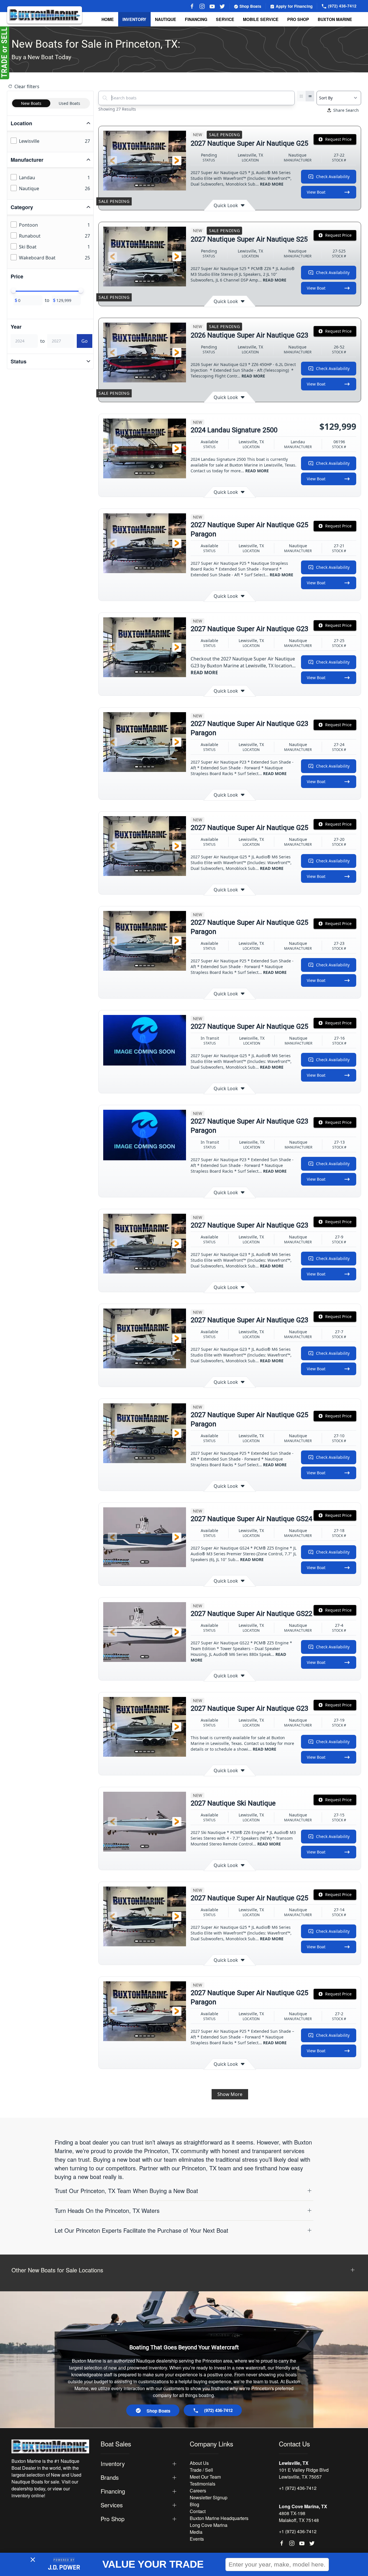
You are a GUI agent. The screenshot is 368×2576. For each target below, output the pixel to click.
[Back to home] (45, 15)
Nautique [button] (166, 19)
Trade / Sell (201, 2470)
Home (108, 19)
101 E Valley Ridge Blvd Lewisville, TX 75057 (304, 2473)
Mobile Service (261, 19)
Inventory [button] (134, 19)
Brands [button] (110, 2477)
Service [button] (225, 19)
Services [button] (112, 2505)
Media (196, 2532)
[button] (112, 161)
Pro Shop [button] (298, 19)
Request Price (338, 139)
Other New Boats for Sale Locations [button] (57, 2270)
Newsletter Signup (209, 2497)
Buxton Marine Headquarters (219, 2518)
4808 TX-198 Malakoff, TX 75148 (299, 2517)
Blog (194, 2504)
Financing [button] (113, 2491)
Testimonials (203, 2484)
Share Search (346, 110)
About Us (199, 2463)
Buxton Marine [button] (335, 19)
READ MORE (272, 184)
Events (197, 2539)
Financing (196, 19)
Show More (230, 2094)
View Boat (316, 192)
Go (85, 341)
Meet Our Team (205, 2477)
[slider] (14, 291)
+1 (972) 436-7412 (298, 2488)
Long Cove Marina (209, 2525)
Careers (198, 2491)
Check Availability (333, 177)
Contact (198, 2511)
